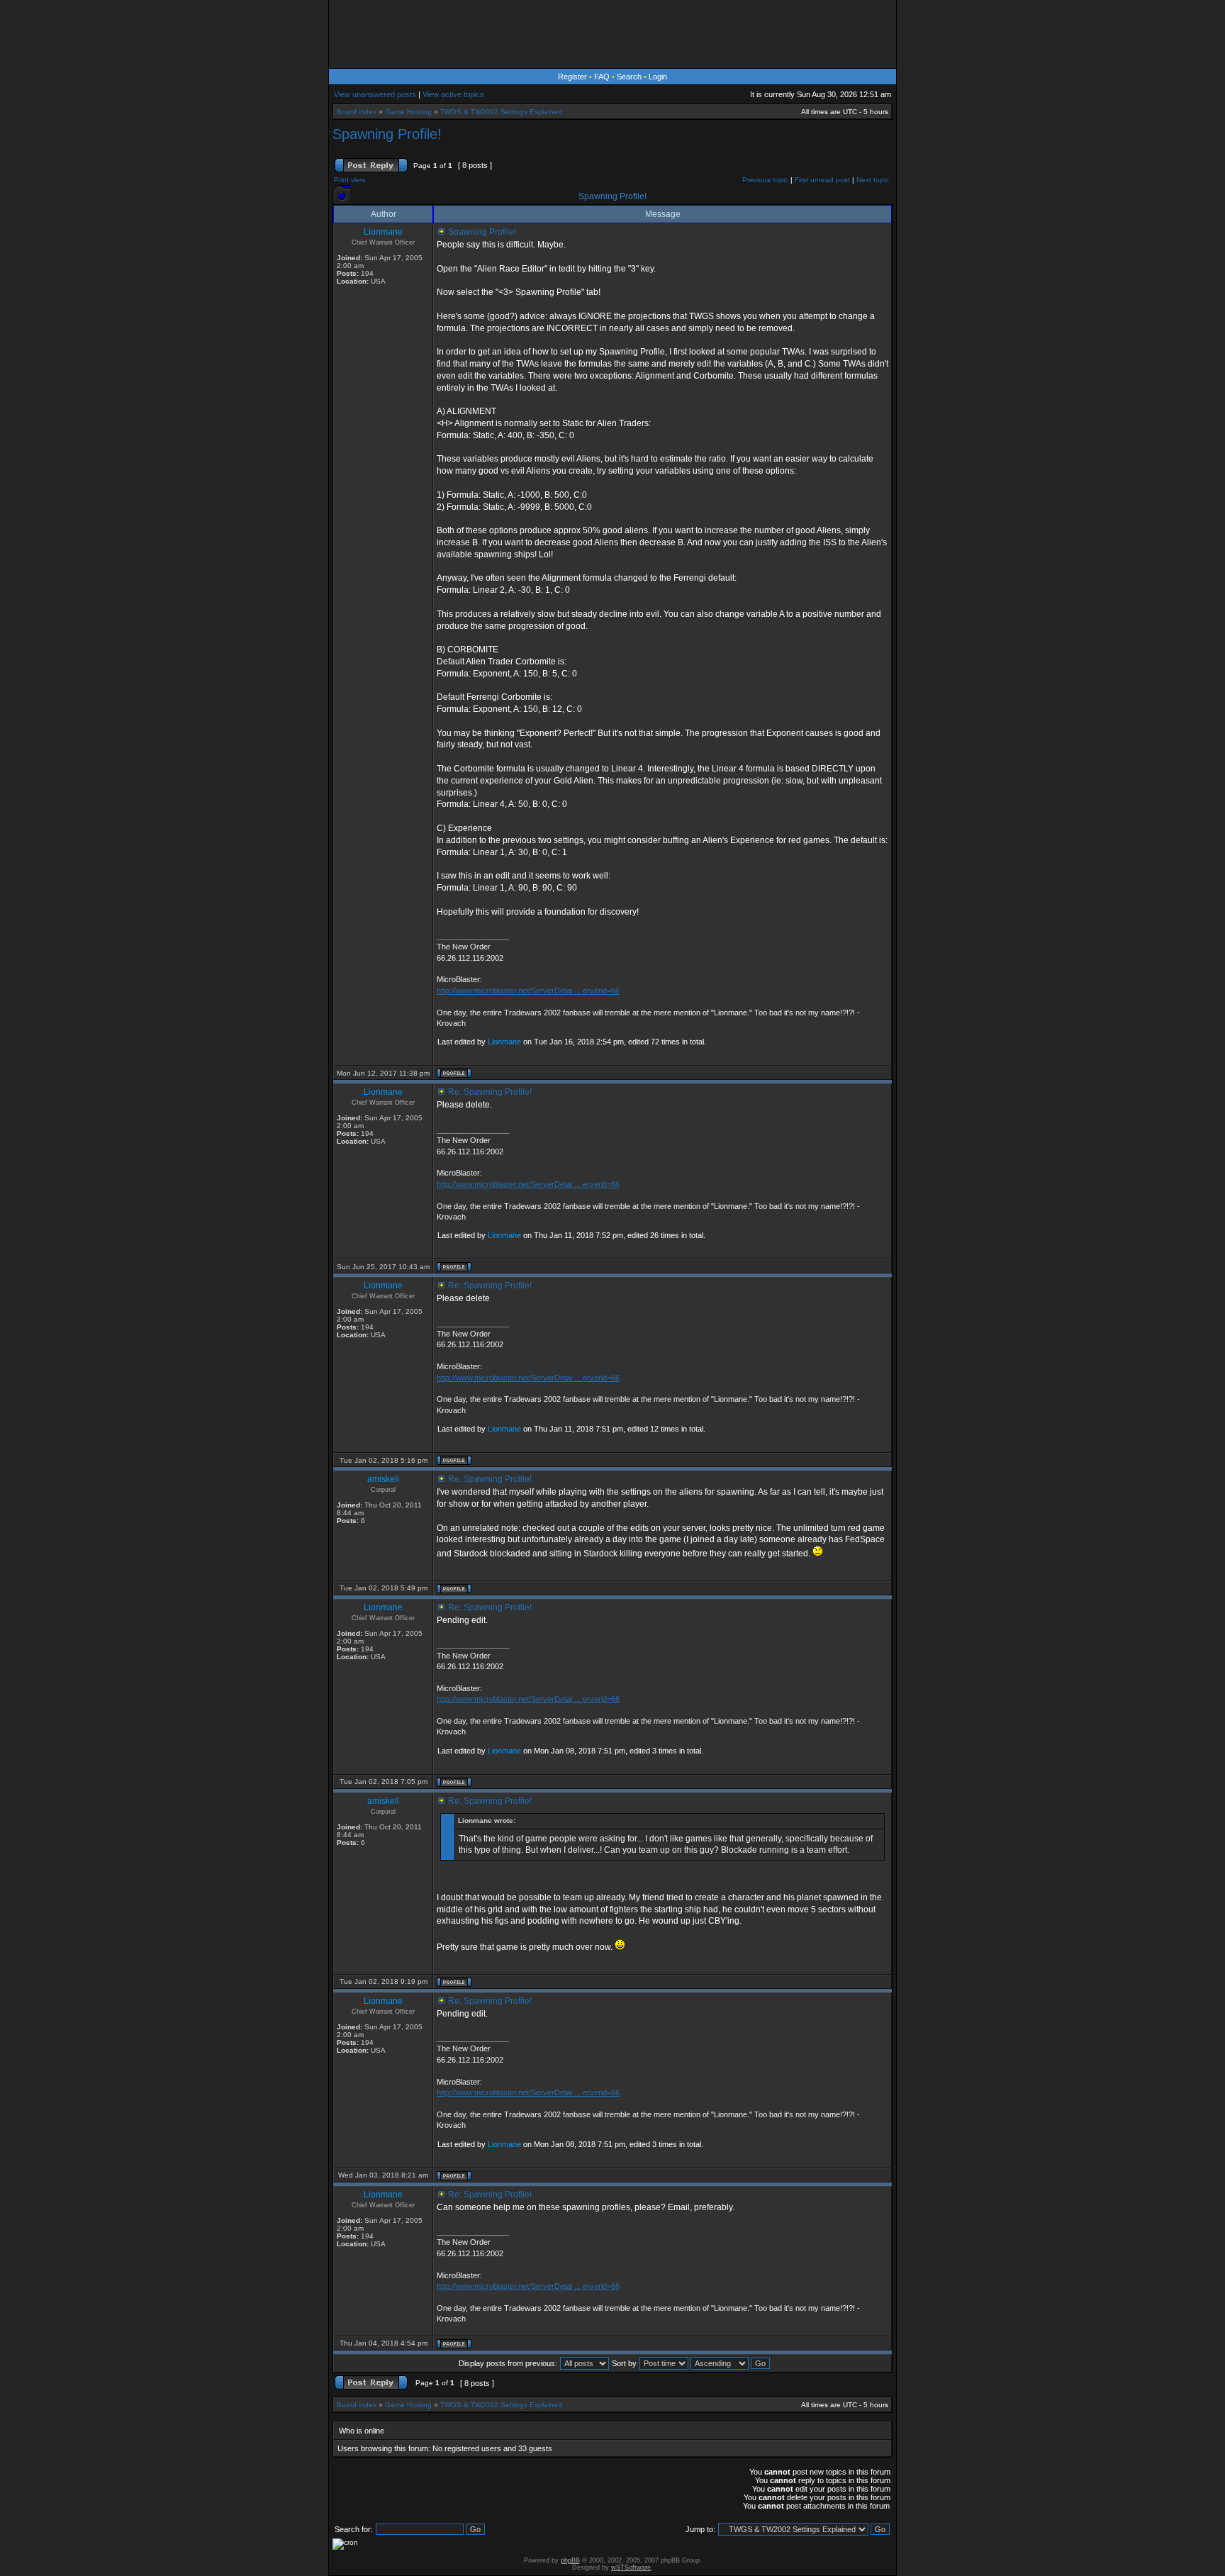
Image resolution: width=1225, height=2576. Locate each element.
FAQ (602, 77)
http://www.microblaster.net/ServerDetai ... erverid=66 (528, 991)
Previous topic (765, 180)
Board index (357, 112)
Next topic (873, 180)
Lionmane (504, 1042)
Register (572, 77)
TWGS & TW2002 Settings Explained (501, 112)
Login (658, 77)
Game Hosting (408, 112)
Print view (349, 180)
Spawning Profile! (387, 134)
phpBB (570, 2560)
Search (629, 77)
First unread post (822, 180)
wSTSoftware (631, 2567)
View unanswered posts (375, 94)
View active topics (453, 94)
